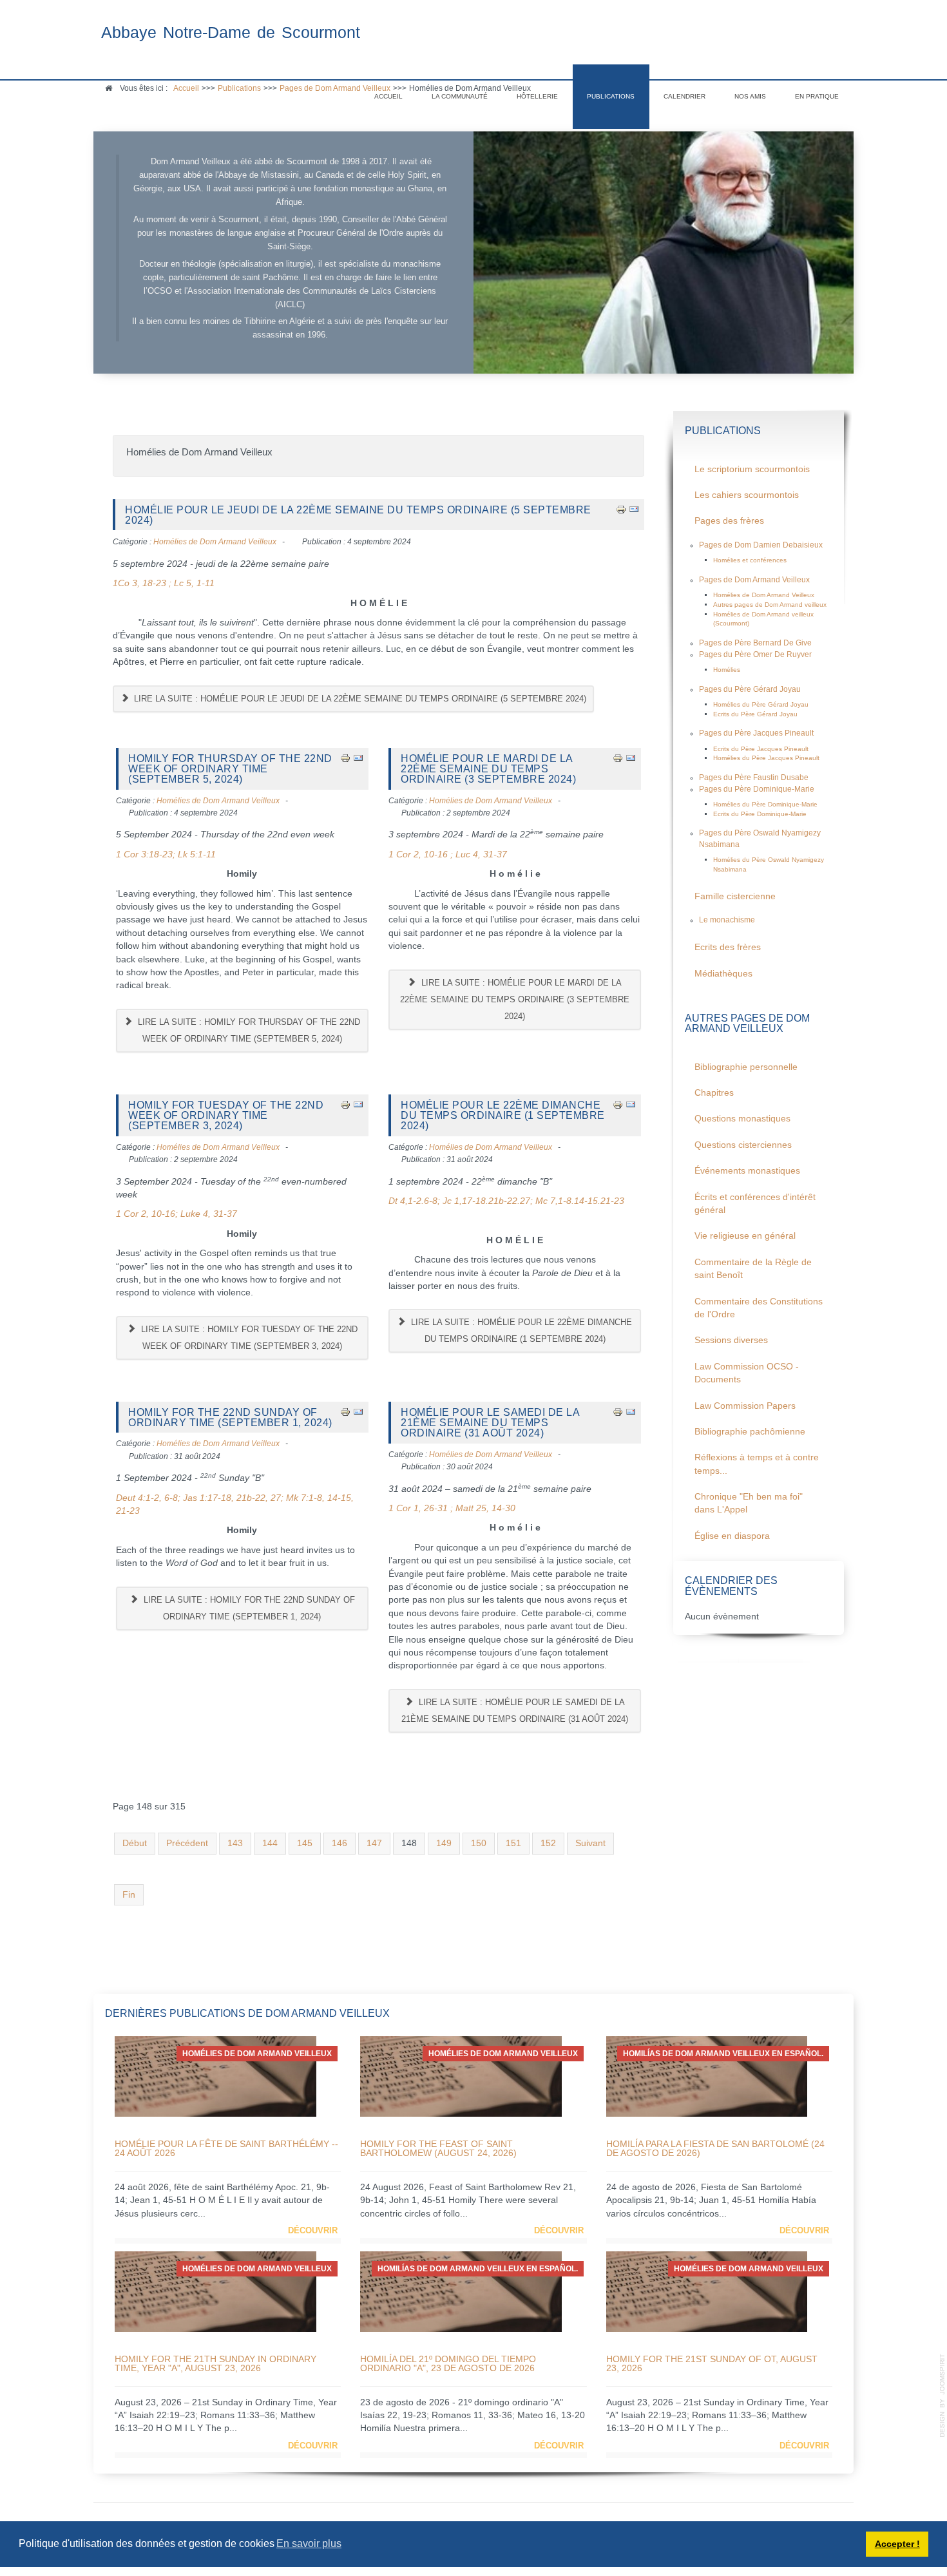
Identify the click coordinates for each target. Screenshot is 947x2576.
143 (235, 1843)
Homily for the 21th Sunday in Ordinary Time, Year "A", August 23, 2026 (215, 2363)
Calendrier (684, 96)
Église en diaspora (732, 1536)
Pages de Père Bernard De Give (755, 643)
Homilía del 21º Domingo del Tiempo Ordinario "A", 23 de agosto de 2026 (448, 2363)
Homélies (727, 670)
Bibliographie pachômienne (750, 1432)
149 (444, 1843)
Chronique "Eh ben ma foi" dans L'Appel (749, 1503)
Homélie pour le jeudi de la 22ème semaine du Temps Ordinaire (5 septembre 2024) (358, 515)
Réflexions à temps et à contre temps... (757, 1464)
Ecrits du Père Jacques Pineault (761, 749)
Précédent (187, 1843)
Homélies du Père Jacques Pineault (766, 758)
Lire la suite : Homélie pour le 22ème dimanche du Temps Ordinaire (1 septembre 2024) (520, 1331)
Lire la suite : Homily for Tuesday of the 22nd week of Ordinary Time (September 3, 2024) (248, 1338)
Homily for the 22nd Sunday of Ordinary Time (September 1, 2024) (230, 1417)
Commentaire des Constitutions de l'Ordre (759, 1308)
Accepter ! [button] (897, 2544)
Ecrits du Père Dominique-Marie (760, 814)
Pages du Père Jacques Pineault (756, 733)
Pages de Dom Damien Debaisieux (761, 545)
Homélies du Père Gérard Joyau (761, 704)
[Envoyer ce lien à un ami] (634, 509)
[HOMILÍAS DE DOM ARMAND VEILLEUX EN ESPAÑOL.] (707, 2076)
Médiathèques (723, 974)
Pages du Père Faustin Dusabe (754, 778)
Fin (129, 1895)
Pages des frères (729, 521)
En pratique (817, 96)
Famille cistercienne (735, 896)
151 (513, 1843)
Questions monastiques (742, 1119)
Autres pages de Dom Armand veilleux (770, 605)
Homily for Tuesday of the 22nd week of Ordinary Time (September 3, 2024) (226, 1115)
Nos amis (750, 96)
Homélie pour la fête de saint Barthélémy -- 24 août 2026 (226, 2148)
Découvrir (313, 2230)
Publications (611, 96)
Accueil (388, 96)
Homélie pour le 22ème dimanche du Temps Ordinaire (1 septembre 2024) (503, 1115)
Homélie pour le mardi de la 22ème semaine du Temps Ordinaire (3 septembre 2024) (488, 769)
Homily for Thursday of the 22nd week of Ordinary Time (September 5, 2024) (230, 769)
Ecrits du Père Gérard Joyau (755, 714)
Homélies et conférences (750, 560)
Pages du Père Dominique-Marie (757, 789)
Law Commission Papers (745, 1406)
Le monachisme (727, 920)
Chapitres (714, 1093)
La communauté (460, 96)
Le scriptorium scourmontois (752, 469)
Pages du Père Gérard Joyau (750, 689)
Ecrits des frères (728, 947)
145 (305, 1843)
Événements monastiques (747, 1171)
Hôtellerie (537, 96)
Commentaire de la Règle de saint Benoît (753, 1269)
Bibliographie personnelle (746, 1067)
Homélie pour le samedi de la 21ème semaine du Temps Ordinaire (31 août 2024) (490, 1423)
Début (135, 1843)
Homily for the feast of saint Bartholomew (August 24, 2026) (438, 2148)
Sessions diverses (731, 1340)
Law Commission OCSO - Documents (747, 1373)
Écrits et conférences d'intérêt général (755, 1204)
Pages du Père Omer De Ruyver (755, 654)
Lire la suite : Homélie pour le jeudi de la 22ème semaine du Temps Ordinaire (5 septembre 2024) (359, 699)
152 (548, 1843)
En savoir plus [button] (309, 2543)
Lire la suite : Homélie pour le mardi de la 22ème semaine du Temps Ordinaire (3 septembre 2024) (515, 999)
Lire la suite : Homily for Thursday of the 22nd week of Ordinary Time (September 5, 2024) (248, 1030)
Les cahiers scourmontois (747, 495)
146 (340, 1843)
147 (374, 1843)
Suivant (590, 1843)
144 (270, 1843)
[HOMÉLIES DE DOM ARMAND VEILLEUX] (215, 2076)
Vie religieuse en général (745, 1236)
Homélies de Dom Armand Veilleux (215, 542)
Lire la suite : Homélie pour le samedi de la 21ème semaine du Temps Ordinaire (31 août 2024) (515, 1711)
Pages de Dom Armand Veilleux (754, 580)
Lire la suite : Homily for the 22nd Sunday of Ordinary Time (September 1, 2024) (248, 1608)
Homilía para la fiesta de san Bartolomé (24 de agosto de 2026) (715, 2148)
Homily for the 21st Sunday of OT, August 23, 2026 (712, 2363)
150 (479, 1843)
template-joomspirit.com (942, 2396)
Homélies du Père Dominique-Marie (765, 804)
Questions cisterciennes (743, 1145)
